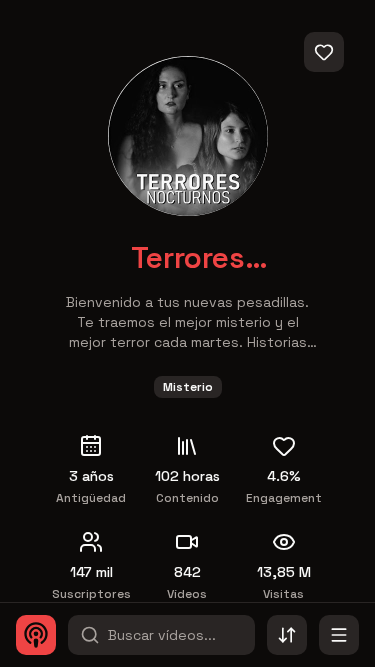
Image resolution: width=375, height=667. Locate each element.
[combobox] (287, 635)
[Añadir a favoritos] (324, 52)
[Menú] (339, 635)
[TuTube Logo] (36, 635)
